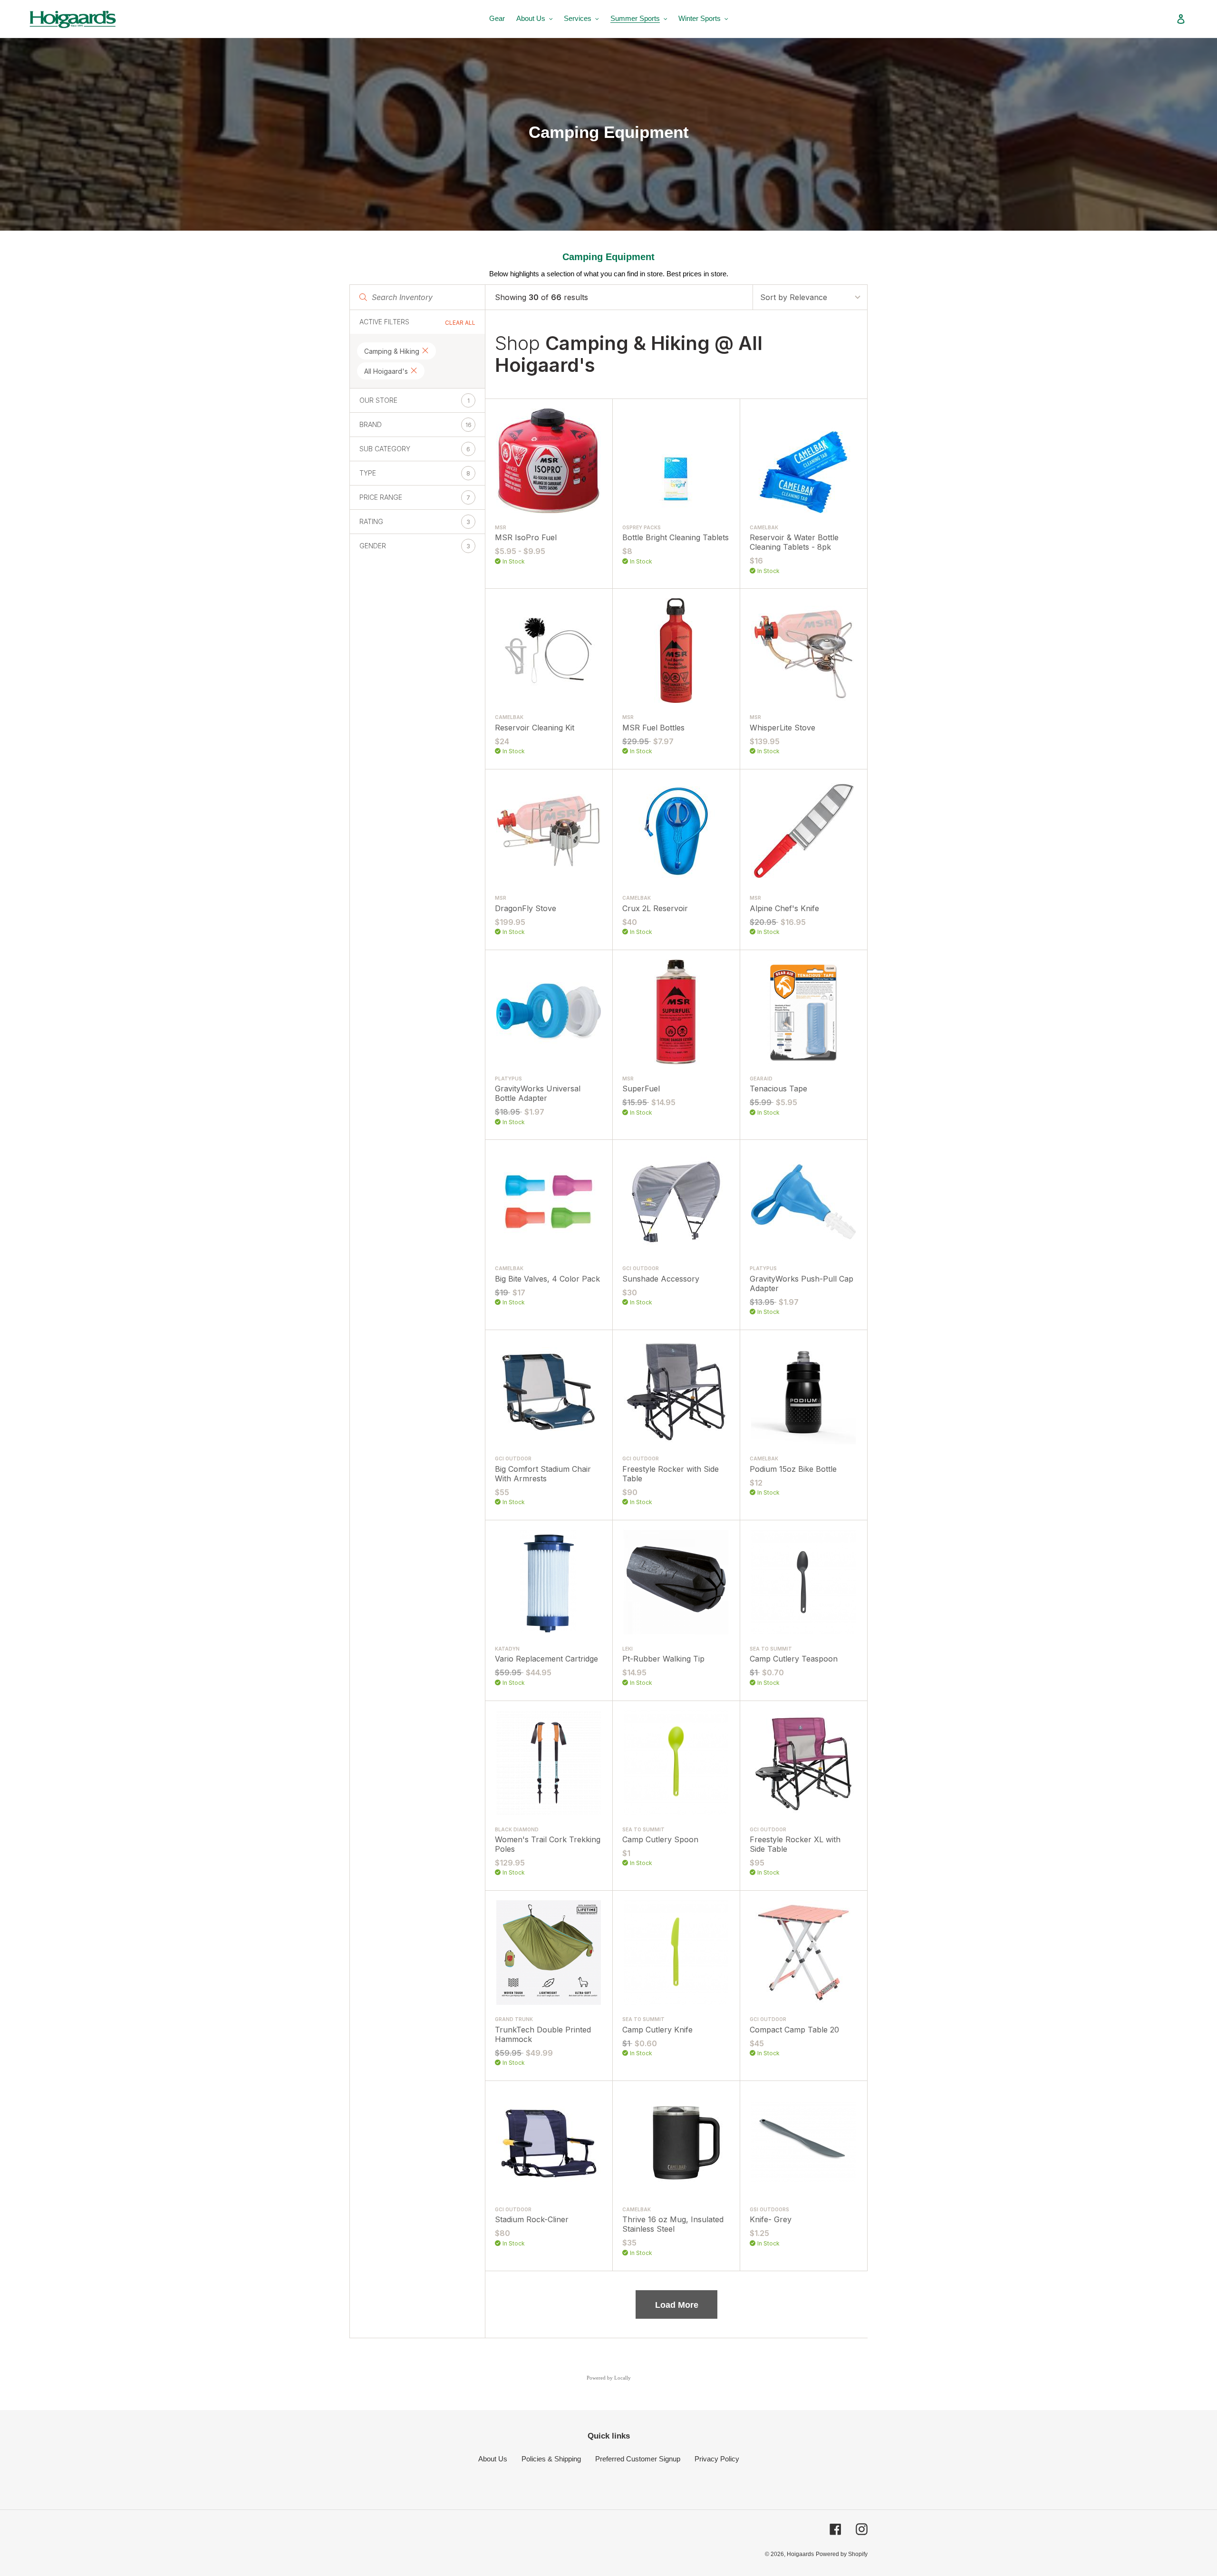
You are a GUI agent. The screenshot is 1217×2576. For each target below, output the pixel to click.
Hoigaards (800, 2554)
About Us (493, 2459)
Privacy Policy (717, 2459)
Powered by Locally (609, 2378)
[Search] (1168, 19)
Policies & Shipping (551, 2459)
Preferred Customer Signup (638, 2459)
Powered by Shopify (842, 2554)
